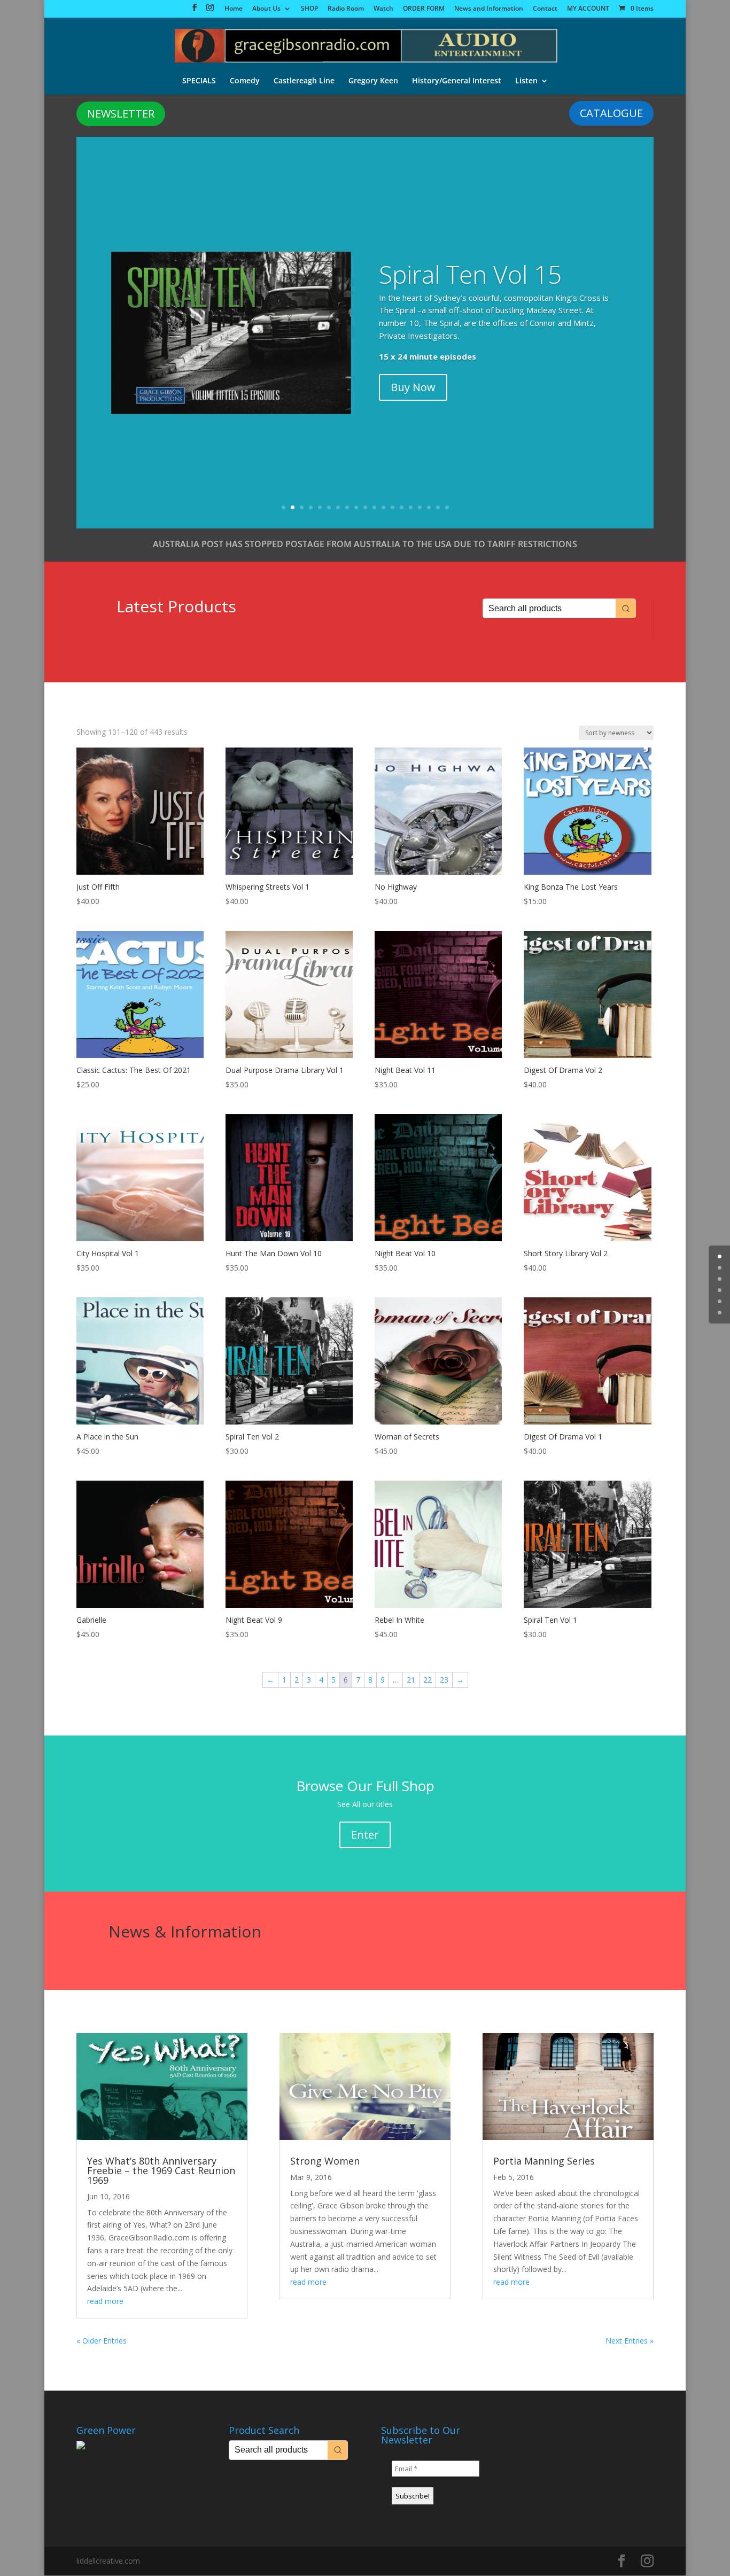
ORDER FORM (424, 9)
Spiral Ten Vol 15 (470, 274)
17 (429, 507)
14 (402, 507)
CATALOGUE (611, 113)
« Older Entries (102, 2341)
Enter (365, 1835)
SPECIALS (199, 81)
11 (374, 507)
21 (411, 1680)
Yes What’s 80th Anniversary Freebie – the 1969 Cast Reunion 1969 (161, 2170)
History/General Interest (457, 81)
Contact (545, 9)
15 (411, 507)
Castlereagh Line (304, 81)
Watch (383, 9)
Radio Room (346, 9)
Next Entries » (630, 2341)
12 (383, 507)
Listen (526, 81)
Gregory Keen (373, 81)
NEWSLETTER (121, 114)
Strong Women (325, 2161)
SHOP (309, 9)
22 (428, 1680)
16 (420, 507)
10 (365, 507)
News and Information (489, 9)
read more (105, 2301)
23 (444, 1680)
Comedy (245, 81)
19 (447, 507)
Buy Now (413, 387)
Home (234, 9)
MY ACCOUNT (588, 9)
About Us (266, 9)
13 (393, 507)
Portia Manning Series (544, 2161)
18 (438, 507)
